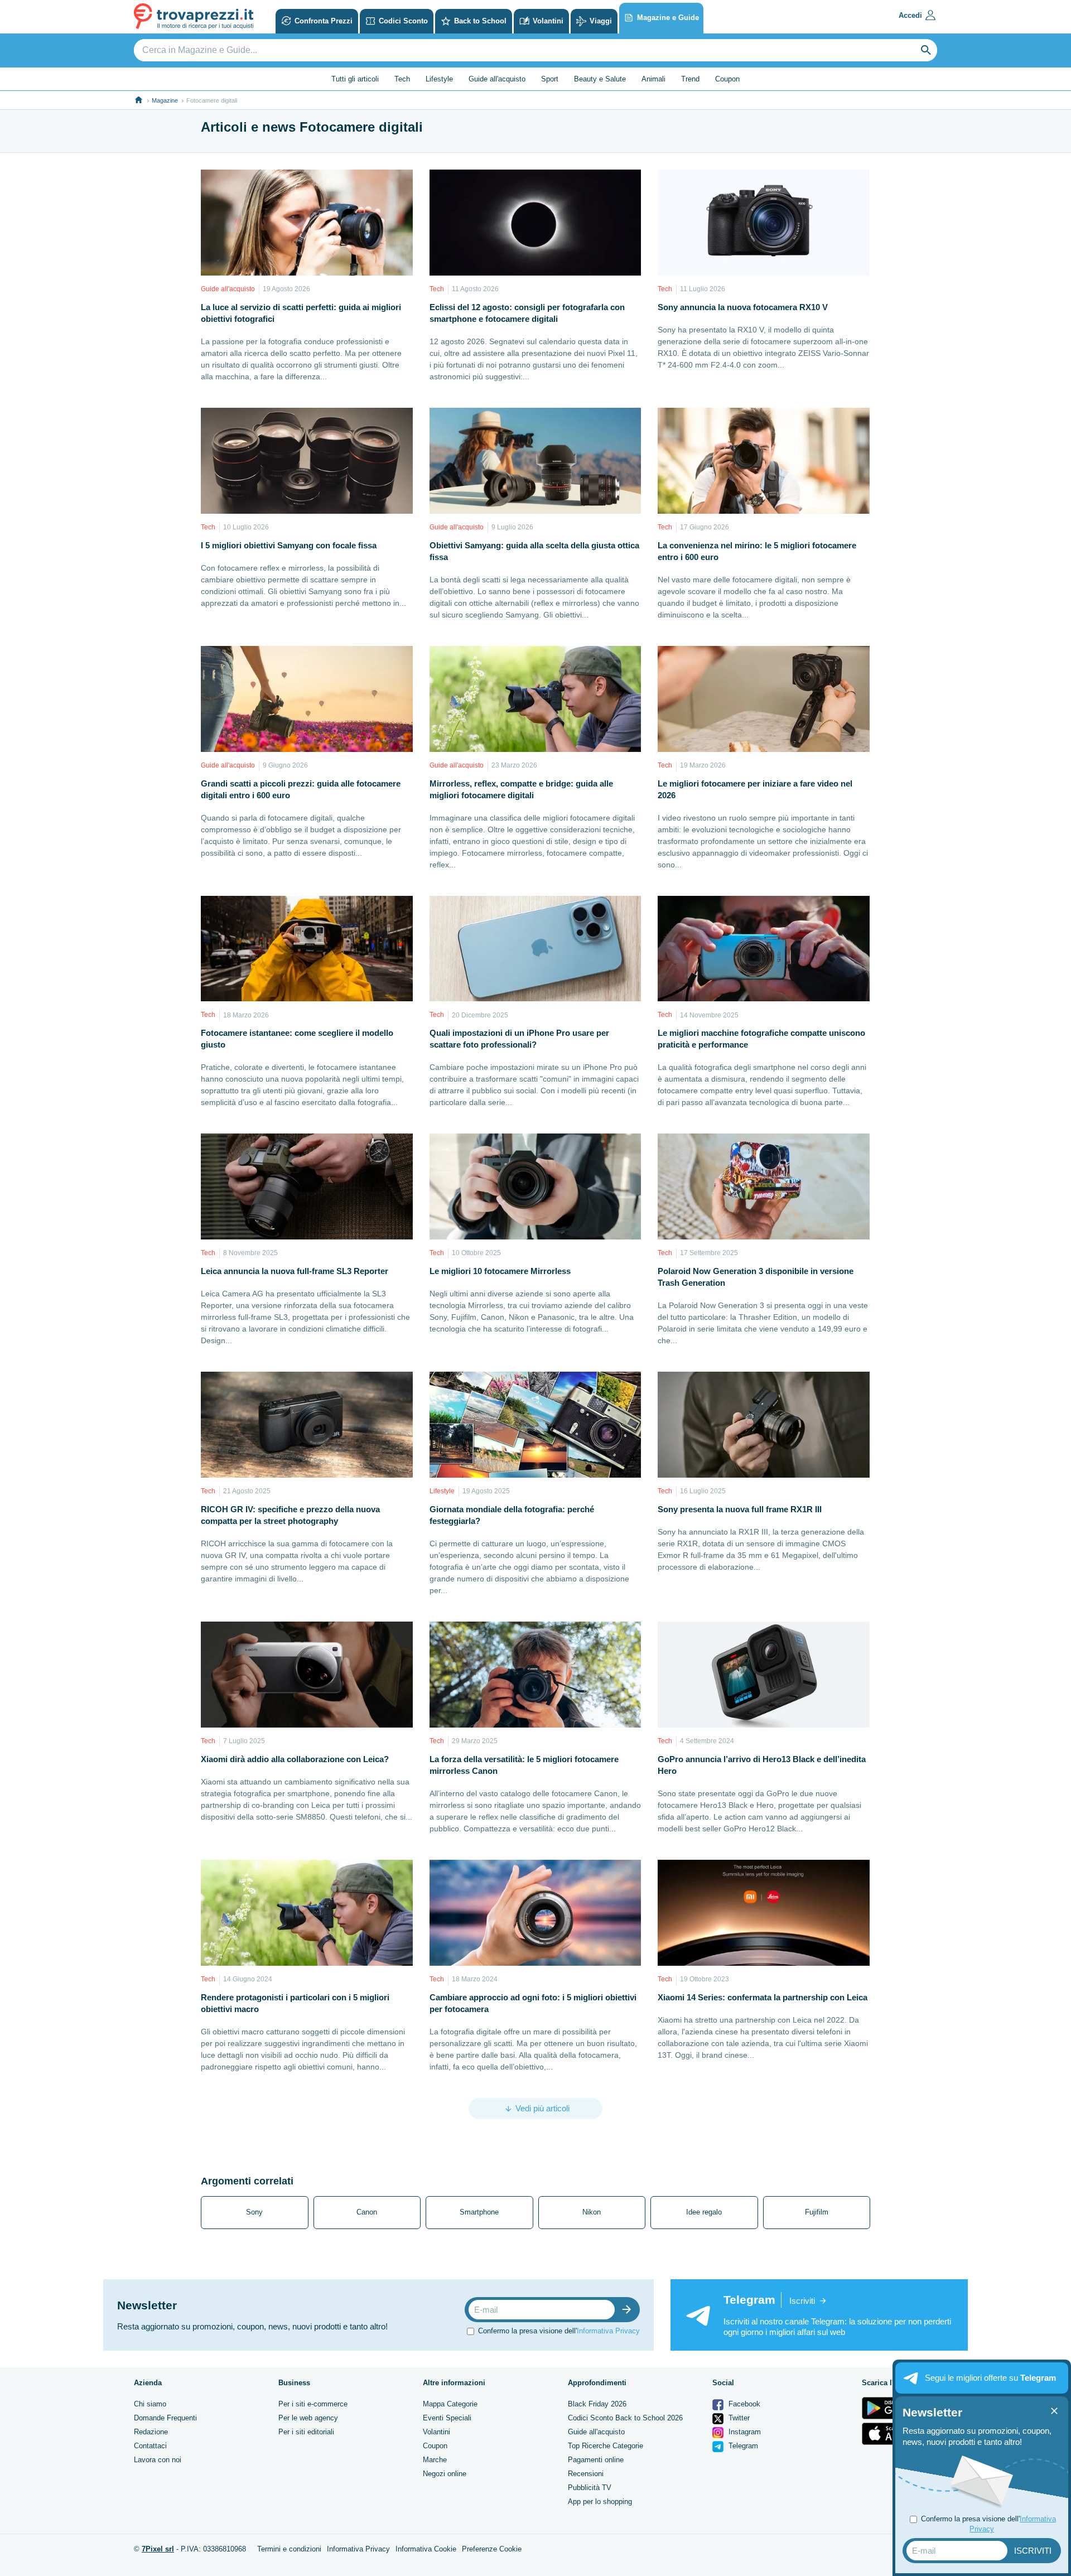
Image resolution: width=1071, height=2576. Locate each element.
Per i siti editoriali (306, 2432)
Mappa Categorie (450, 2404)
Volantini (436, 2432)
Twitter (738, 2418)
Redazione (151, 2432)
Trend (690, 79)
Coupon (727, 79)
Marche (435, 2460)
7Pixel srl (158, 2549)
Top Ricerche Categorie (606, 2446)
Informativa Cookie (426, 2549)
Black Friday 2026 (597, 2404)
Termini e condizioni (289, 2549)
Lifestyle (439, 79)
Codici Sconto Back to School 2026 (625, 2418)
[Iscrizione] (629, 2310)
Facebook (743, 2404)
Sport (550, 79)
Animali (653, 79)
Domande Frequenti (165, 2418)
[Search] (926, 50)
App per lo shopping (600, 2502)
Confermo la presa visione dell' (559, 2331)
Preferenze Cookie (492, 2549)
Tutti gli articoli (355, 79)
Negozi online (445, 2474)
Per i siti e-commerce (313, 2404)
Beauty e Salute (600, 79)
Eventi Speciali (447, 2418)
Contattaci (150, 2446)
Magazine (165, 100)
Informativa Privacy (608, 2331)
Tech (402, 79)
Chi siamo (150, 2404)
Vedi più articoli (542, 2108)
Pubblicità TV (590, 2488)
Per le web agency (308, 2418)
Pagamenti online (596, 2460)
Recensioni (586, 2474)
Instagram (744, 2432)
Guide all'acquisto (497, 79)
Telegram (742, 2446)
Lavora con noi (158, 2460)
